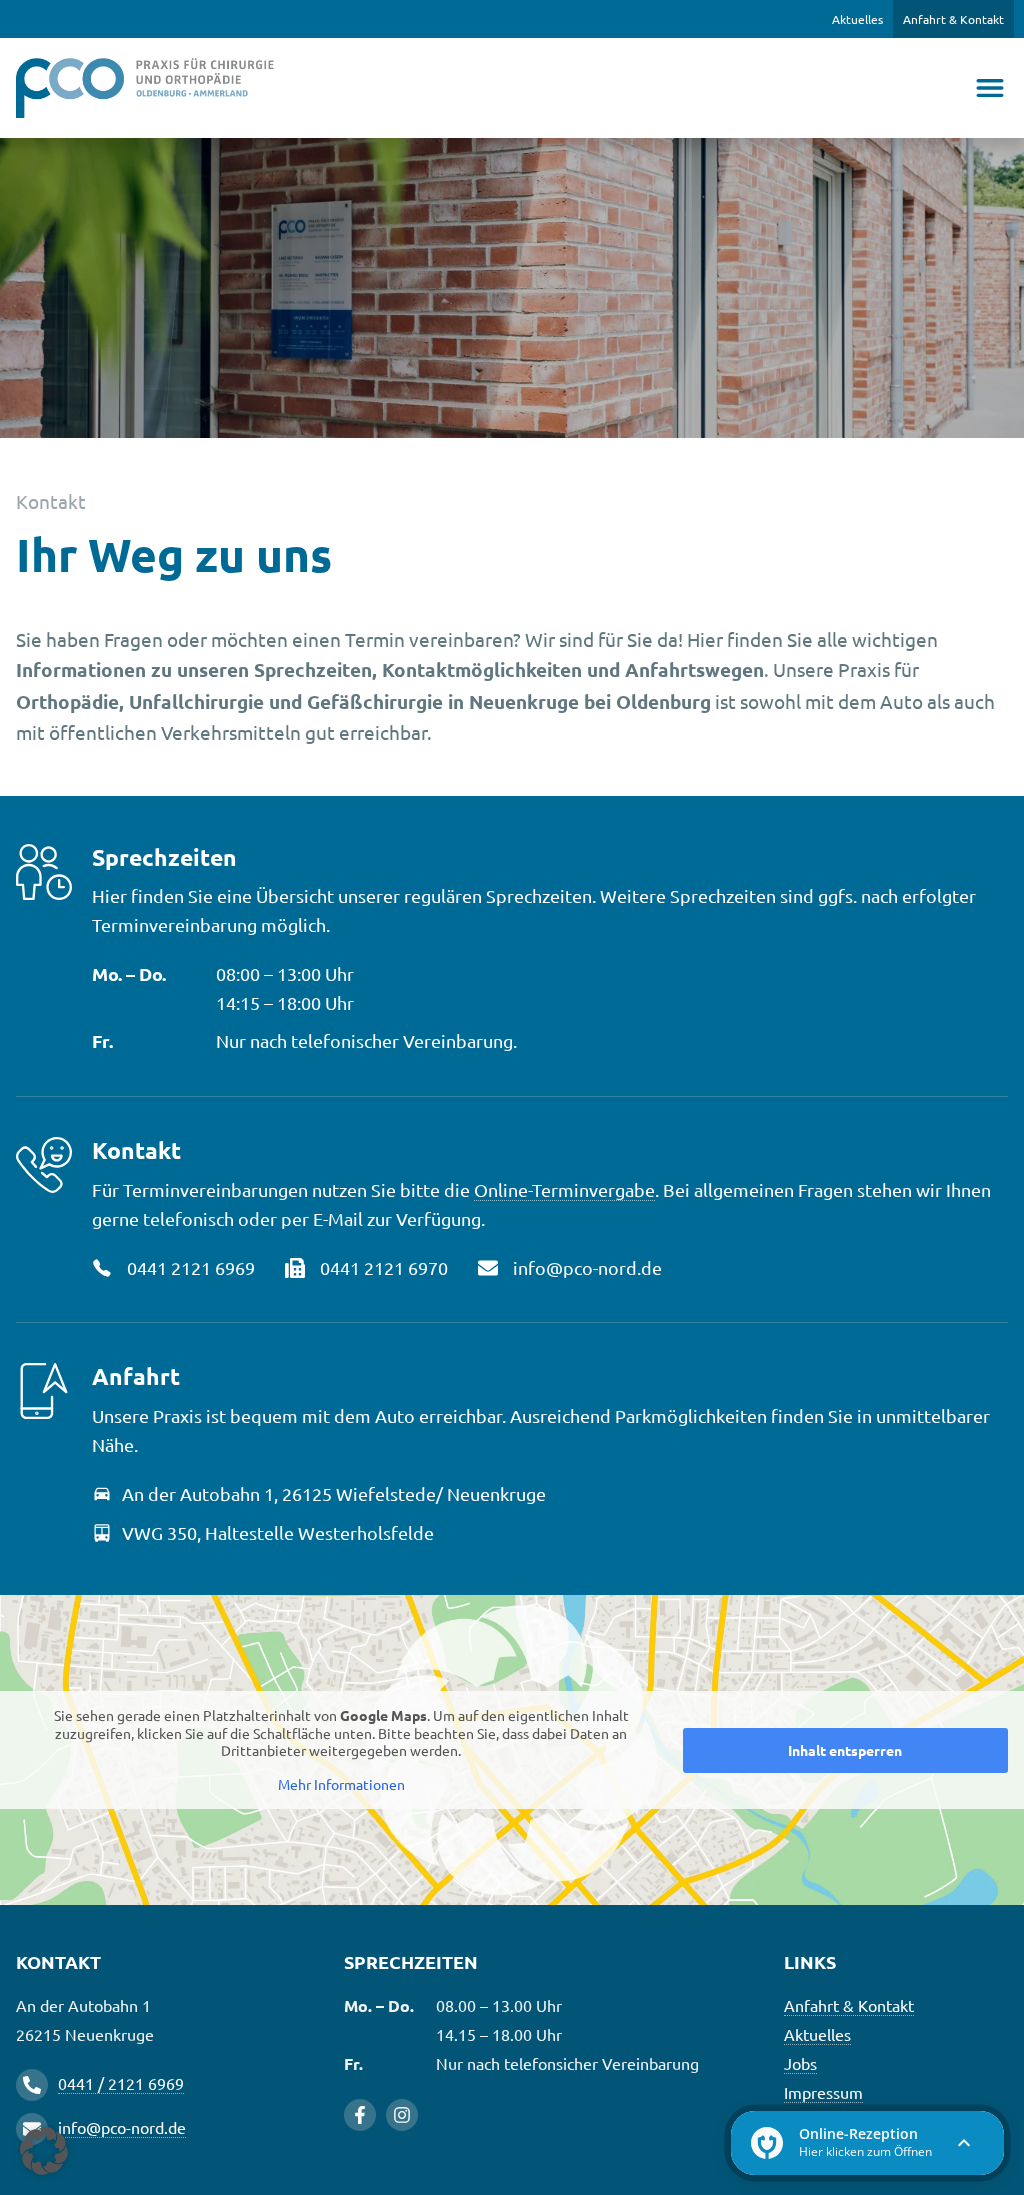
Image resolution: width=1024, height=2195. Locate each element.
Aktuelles (857, 19)
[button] (44, 2151)
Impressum (823, 2092)
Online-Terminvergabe (564, 1189)
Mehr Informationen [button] (341, 1784)
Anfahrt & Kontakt (953, 19)
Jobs (800, 2063)
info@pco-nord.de (122, 2127)
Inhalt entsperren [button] (845, 1750)
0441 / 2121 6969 (121, 2083)
